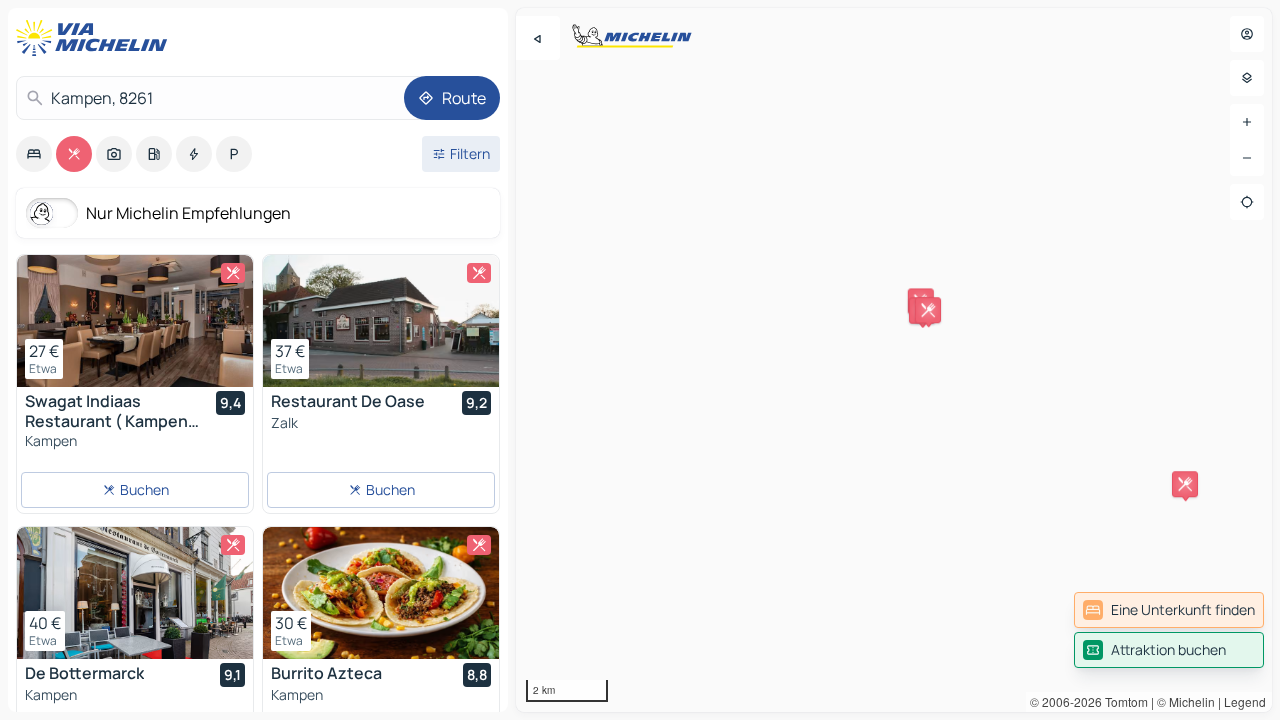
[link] (1169, 610)
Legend (1245, 701)
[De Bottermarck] (135, 593)
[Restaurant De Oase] (381, 321)
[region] (894, 360)
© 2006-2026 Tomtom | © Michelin (1122, 701)
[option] (34, 154)
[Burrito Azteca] (381, 593)
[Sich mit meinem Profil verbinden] (1247, 34)
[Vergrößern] (1247, 122)
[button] (1185, 484)
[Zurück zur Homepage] (96, 38)
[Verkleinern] (1247, 158)
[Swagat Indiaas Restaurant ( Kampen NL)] (135, 321)
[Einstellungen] (1247, 78)
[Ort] (1247, 202)
